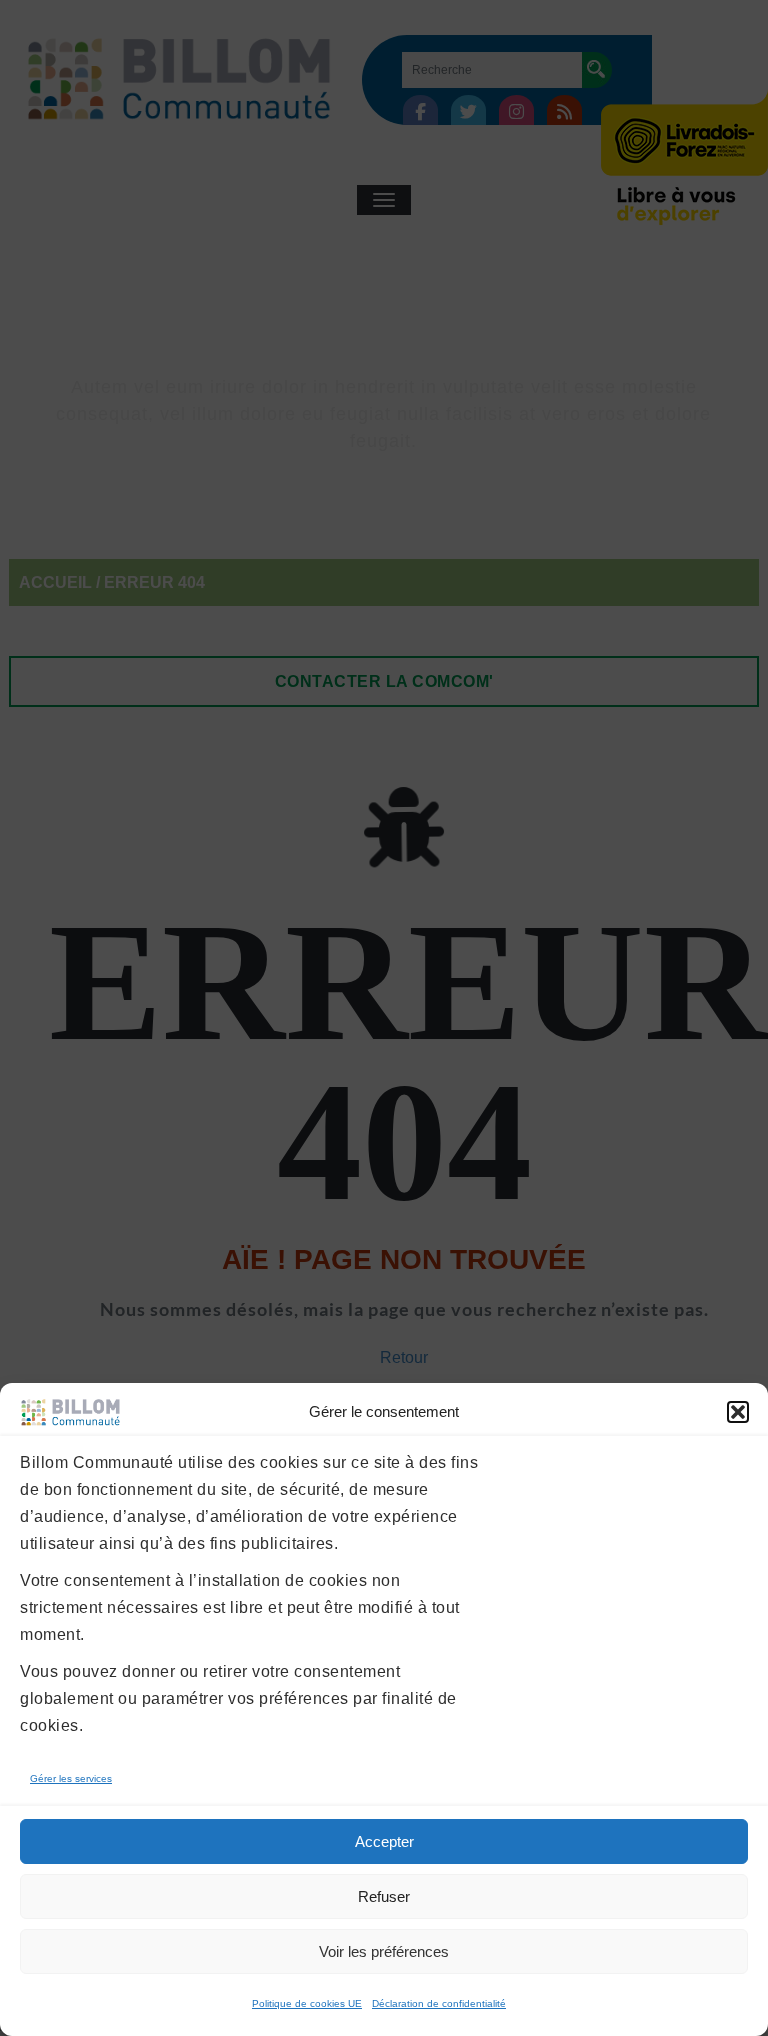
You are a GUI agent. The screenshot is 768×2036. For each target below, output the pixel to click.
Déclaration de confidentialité (439, 2003)
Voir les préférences (384, 1951)
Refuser (384, 1896)
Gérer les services (71, 1778)
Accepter (384, 1841)
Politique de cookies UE (307, 2003)
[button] (738, 1412)
